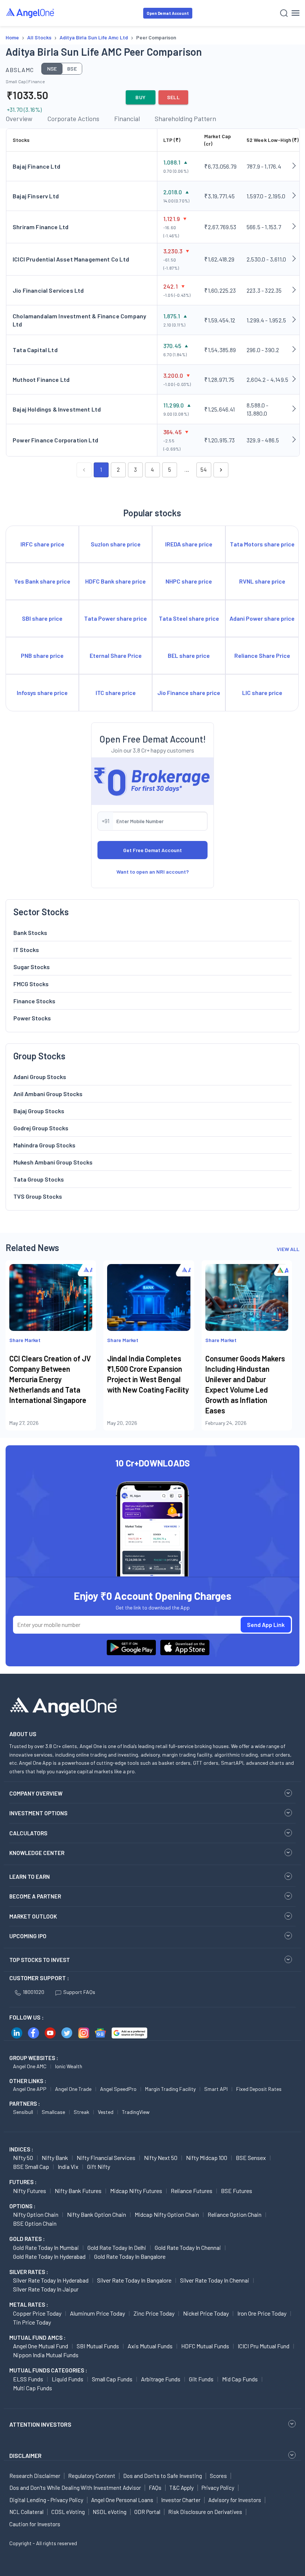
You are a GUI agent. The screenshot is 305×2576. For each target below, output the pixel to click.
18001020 (33, 1992)
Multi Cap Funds (33, 2388)
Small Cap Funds (112, 2379)
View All (288, 1249)
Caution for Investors (35, 2524)
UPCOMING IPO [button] (28, 1936)
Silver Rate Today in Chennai (215, 2280)
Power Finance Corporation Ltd (55, 440)
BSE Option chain (35, 2223)
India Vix (68, 2166)
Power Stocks (32, 1018)
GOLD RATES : (27, 2239)
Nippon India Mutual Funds (46, 2355)
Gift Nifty (99, 2166)
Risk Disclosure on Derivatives (205, 2512)
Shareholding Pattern (185, 118)
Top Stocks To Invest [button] (40, 1960)
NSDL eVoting (110, 2512)
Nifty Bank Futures (78, 2191)
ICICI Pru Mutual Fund (264, 2346)
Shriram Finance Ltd (41, 227)
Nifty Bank (55, 2158)
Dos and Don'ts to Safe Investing (163, 2476)
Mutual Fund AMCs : (37, 2338)
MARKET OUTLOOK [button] (33, 1916)
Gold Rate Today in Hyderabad (49, 2256)
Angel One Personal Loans (122, 2500)
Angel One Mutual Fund (41, 2346)
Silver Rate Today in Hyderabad (51, 2280)
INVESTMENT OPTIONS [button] (38, 1813)
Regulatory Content (92, 2476)
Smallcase (53, 2112)
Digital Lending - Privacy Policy (46, 2500)
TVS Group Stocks (38, 1196)
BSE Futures (237, 2191)
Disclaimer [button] (25, 2455)
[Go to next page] (221, 470)
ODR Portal (147, 2512)
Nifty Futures (30, 2191)
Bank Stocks (30, 933)
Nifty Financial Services (106, 2158)
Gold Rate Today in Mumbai (46, 2247)
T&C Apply (182, 2488)
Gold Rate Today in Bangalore (130, 2256)
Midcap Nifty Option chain (167, 2214)
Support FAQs (79, 1992)
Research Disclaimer (35, 2476)
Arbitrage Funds (161, 2379)
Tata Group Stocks (39, 1179)
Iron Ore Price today (262, 2313)
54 (204, 470)
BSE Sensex (251, 2158)
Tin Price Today (32, 2322)
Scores (218, 2476)
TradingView (136, 2112)
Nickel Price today (206, 2313)
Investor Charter (181, 2500)
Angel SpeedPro (118, 2089)
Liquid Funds (68, 2379)
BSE (72, 69)
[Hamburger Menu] (296, 13)
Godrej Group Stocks (41, 1128)
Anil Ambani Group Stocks (48, 1094)
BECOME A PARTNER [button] (35, 1896)
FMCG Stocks (31, 984)
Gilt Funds (201, 2379)
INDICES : (21, 2149)
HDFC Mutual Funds (205, 2346)
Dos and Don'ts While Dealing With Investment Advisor (75, 2488)
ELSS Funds (28, 2379)
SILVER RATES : (29, 2272)
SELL (174, 97)
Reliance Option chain (235, 2214)
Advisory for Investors (235, 2500)
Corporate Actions (73, 118)
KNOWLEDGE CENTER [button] (37, 1853)
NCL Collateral (26, 2512)
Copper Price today (37, 2313)
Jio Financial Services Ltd (48, 290)
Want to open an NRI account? (153, 872)
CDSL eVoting (68, 2512)
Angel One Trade (73, 2089)
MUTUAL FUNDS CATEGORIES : (48, 2370)
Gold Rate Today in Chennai (188, 2247)
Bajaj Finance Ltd (36, 166)
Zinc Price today (154, 2313)
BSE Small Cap (31, 2166)
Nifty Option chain (36, 2214)
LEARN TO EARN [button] (30, 1877)
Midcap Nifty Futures (136, 2191)
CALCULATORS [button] (28, 1833)
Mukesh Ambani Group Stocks (53, 1162)
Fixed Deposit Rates (259, 2089)
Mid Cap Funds (240, 2379)
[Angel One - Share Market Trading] (30, 13)
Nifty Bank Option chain (97, 2214)
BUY (140, 97)
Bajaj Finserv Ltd (36, 196)
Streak (81, 2112)
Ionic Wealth (69, 2066)
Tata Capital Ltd (35, 350)
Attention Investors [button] (40, 2424)
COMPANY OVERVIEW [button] (36, 1793)
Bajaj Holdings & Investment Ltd (57, 409)
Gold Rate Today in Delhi (117, 2247)
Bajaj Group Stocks (39, 1111)
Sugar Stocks (32, 967)
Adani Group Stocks (40, 1077)
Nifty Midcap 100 (207, 2158)
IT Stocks (26, 950)
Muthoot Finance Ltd (41, 379)
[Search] (284, 13)
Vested (106, 2112)
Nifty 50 (23, 2158)
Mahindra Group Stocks (44, 1145)
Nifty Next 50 (161, 2158)
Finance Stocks (34, 1001)
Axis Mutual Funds (150, 2346)
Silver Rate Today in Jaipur (46, 2289)
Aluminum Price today (97, 2313)
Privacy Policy (218, 2488)
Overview (19, 118)
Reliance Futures (192, 2191)
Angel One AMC (30, 2066)
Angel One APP (30, 2089)
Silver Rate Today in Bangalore (134, 2280)
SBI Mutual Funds (98, 2346)
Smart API (216, 2089)
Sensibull (23, 2112)
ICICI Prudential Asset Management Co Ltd (71, 259)
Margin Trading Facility (170, 2089)
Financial (127, 118)
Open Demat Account (168, 13)
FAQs (155, 2488)
